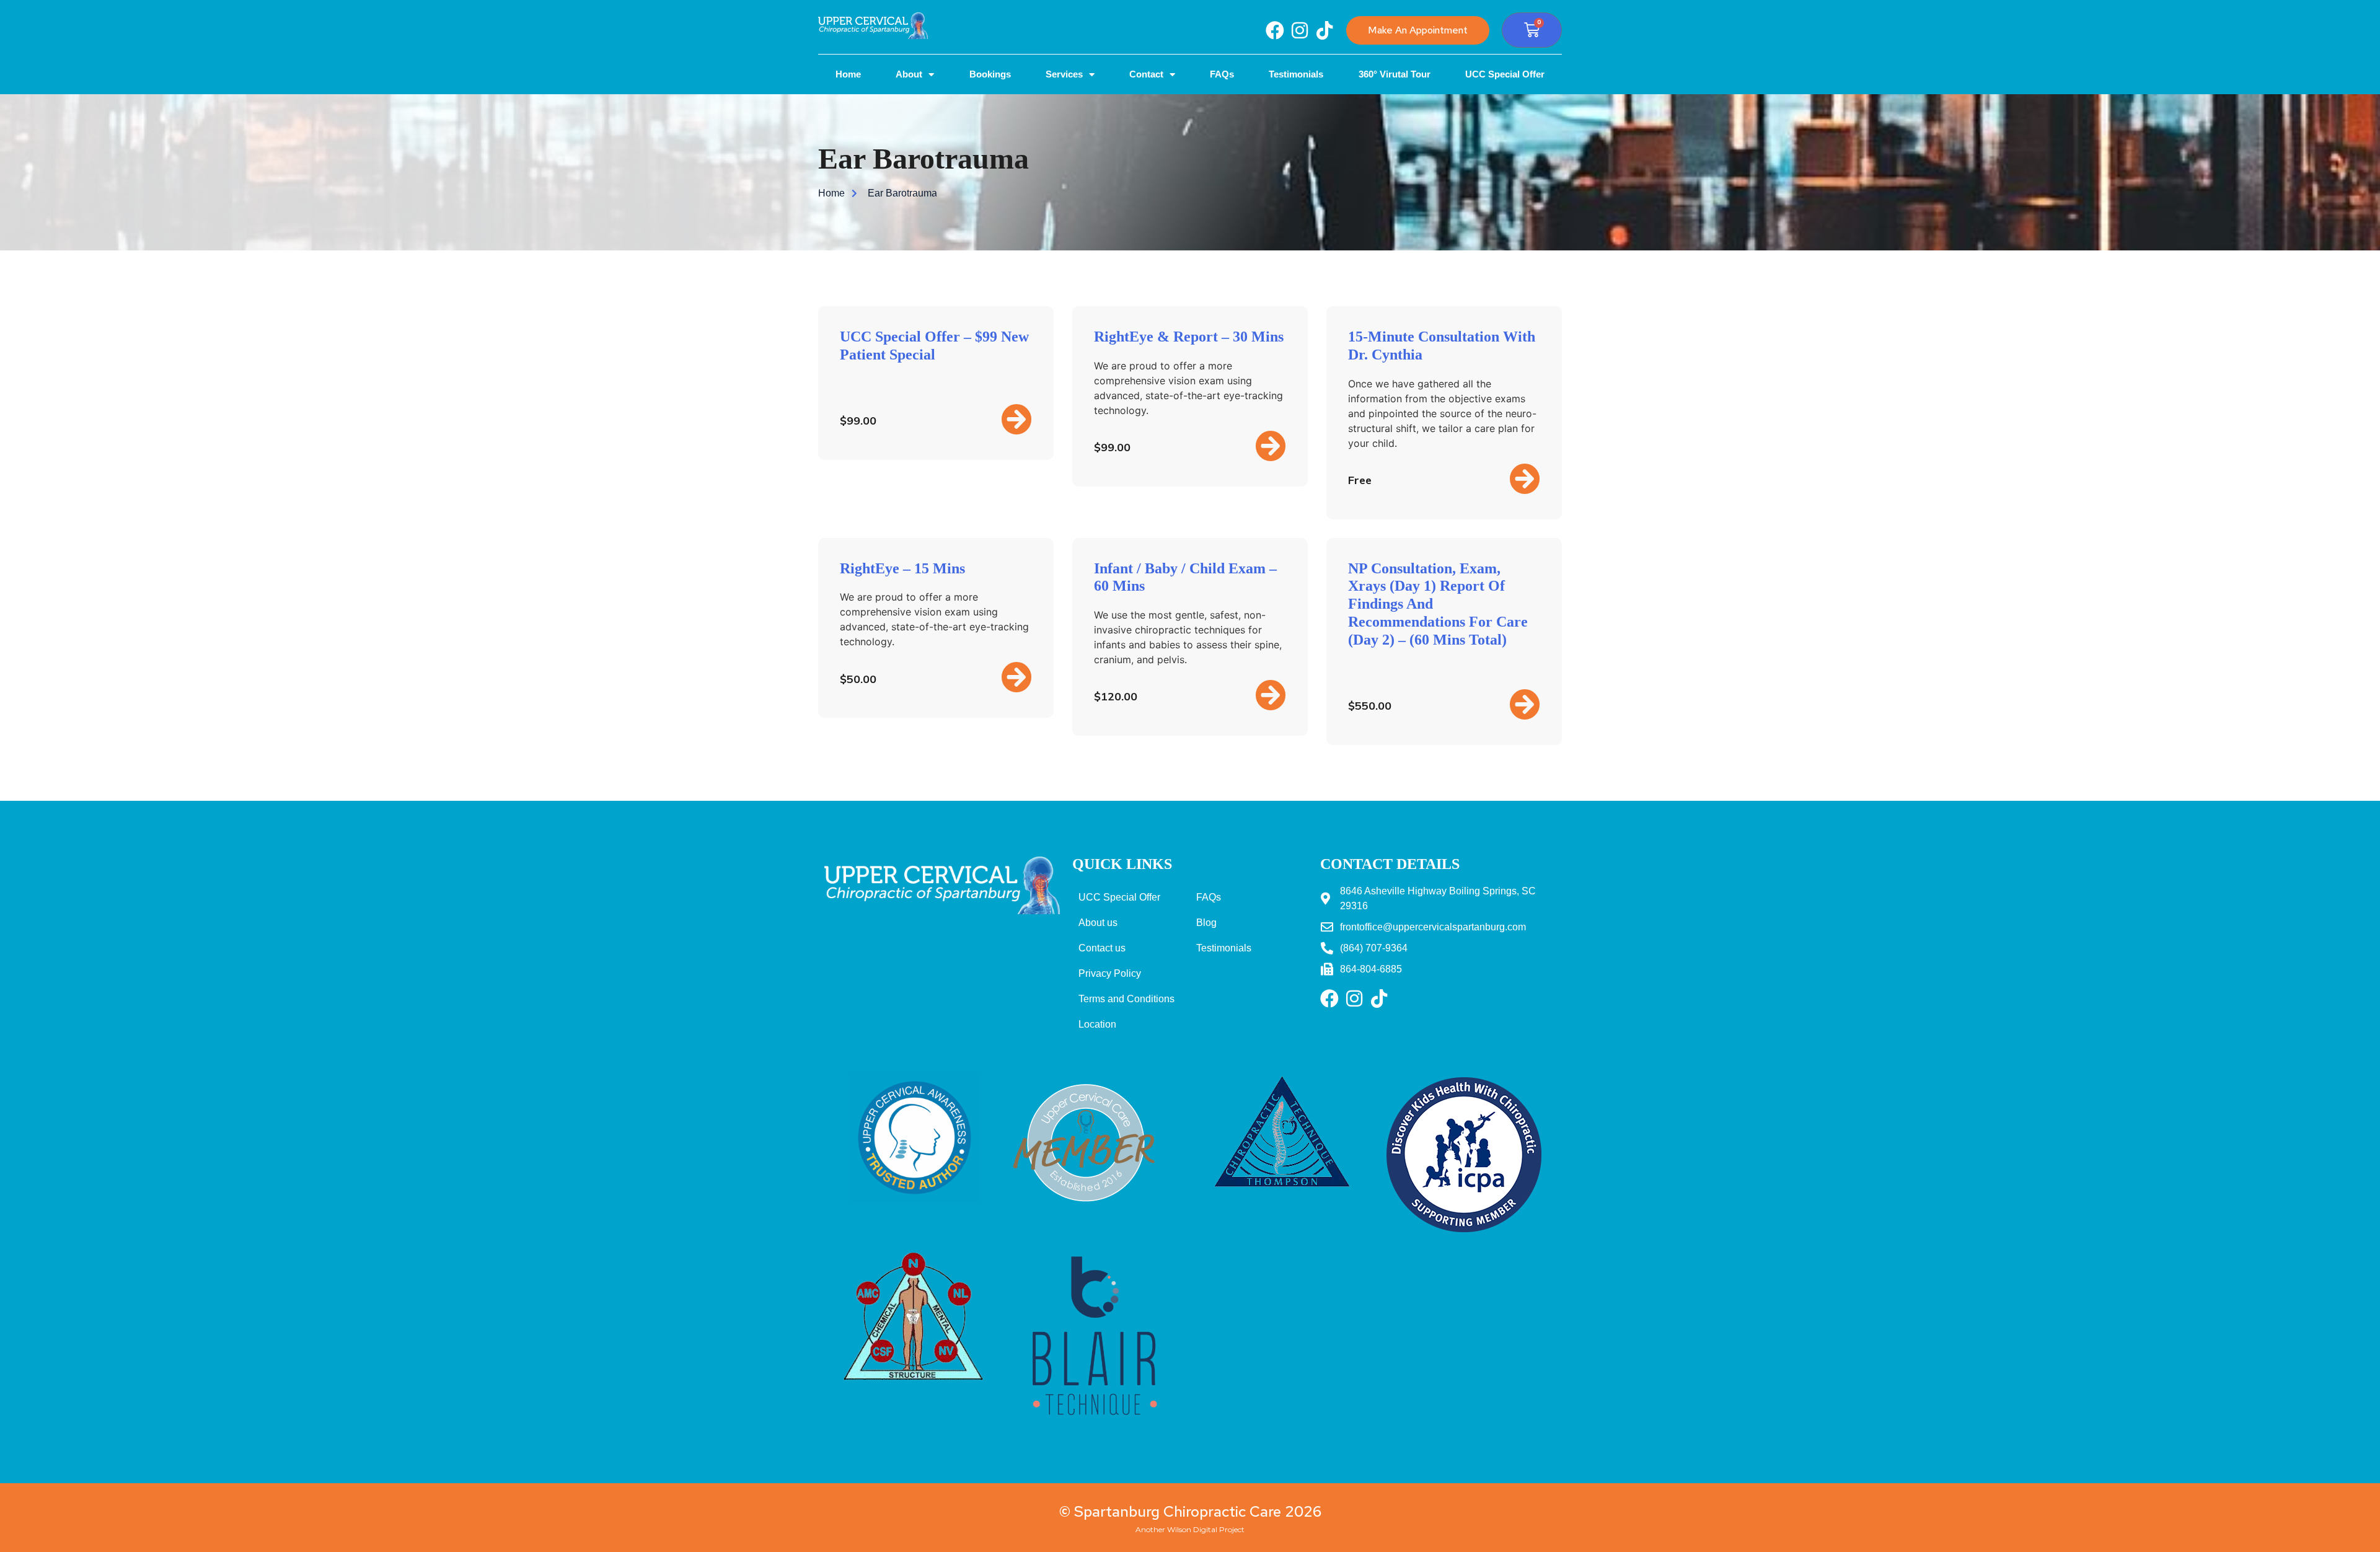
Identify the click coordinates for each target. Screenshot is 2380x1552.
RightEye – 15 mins (902, 568)
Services (1064, 74)
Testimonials (1296, 74)
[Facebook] (1275, 30)
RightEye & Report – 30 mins (1189, 337)
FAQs (1222, 74)
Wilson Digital (1192, 1529)
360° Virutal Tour (1395, 74)
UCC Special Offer (1505, 74)
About (909, 74)
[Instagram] (1300, 30)
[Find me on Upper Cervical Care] (1085, 1217)
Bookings (990, 74)
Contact (1146, 74)
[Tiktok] (1324, 30)
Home (848, 74)
